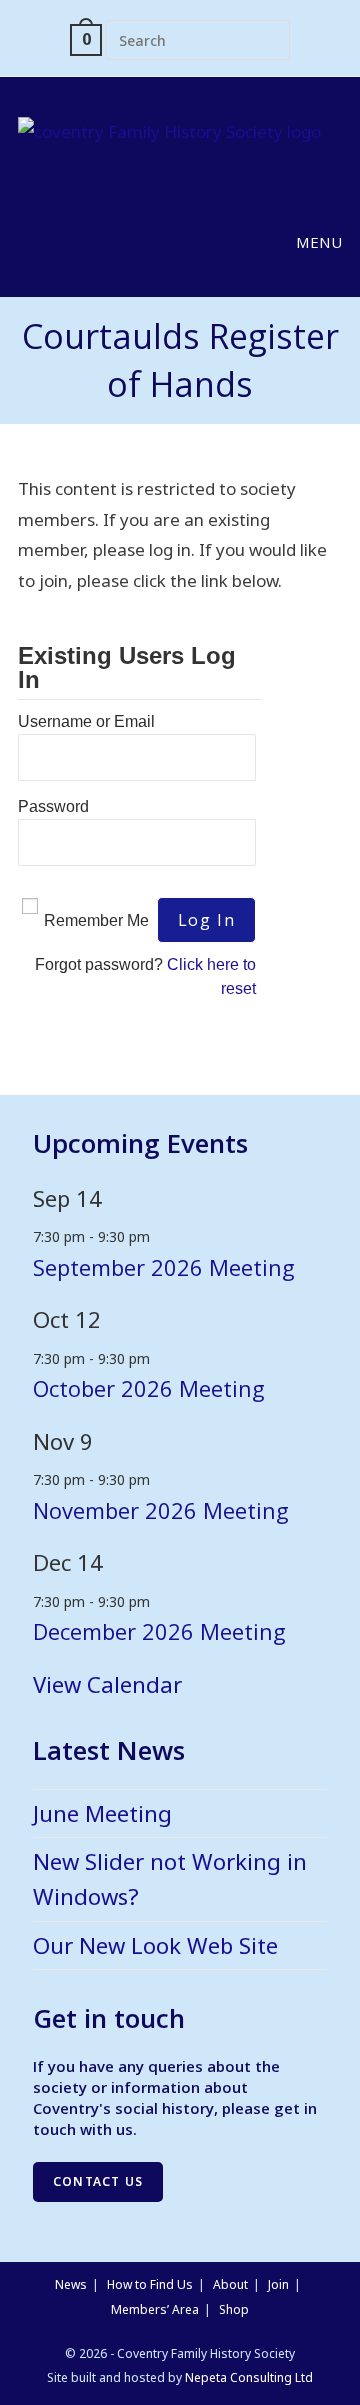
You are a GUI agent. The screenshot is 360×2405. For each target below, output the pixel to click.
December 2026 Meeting (159, 1631)
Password (53, 806)
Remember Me (96, 920)
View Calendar (107, 1684)
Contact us (98, 2181)
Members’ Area (155, 2309)
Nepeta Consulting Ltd (249, 2377)
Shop (234, 2309)
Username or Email (86, 721)
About (230, 2284)
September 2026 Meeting (164, 1267)
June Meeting (102, 1813)
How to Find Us (150, 2284)
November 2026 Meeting (161, 1510)
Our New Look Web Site (155, 1945)
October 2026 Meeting (149, 1388)
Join (278, 2284)
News (71, 2284)
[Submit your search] (270, 37)
